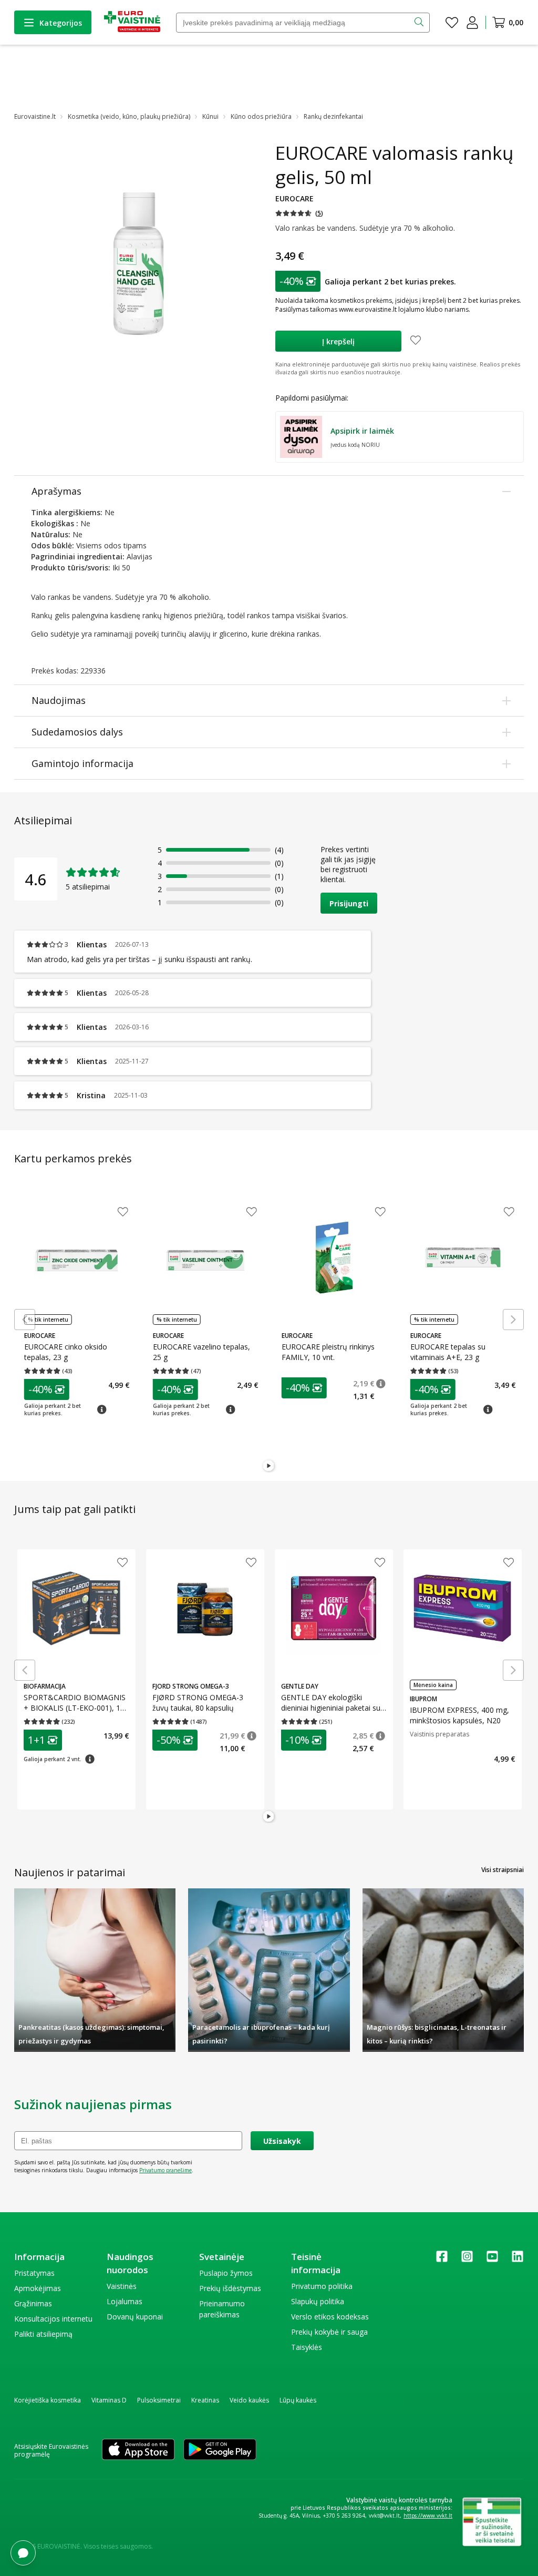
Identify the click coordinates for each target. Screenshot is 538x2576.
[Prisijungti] (472, 23)
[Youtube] (492, 2260)
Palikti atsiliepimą (43, 2334)
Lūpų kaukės (298, 2400)
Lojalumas (125, 2301)
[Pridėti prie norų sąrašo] (416, 341)
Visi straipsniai (503, 1870)
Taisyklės (307, 2347)
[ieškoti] (420, 23)
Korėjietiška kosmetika (48, 2400)
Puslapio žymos (226, 2273)
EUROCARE (294, 198)
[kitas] (513, 1320)
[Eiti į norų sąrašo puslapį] (452, 23)
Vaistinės (122, 2286)
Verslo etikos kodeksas (330, 2317)
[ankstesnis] (25, 1320)
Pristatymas (34, 2273)
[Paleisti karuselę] (269, 1466)
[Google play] (220, 2450)
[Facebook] (442, 2260)
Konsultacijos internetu (53, 2319)
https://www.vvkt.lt (428, 2516)
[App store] (138, 2450)
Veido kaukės (249, 2400)
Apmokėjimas (38, 2288)
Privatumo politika (322, 2286)
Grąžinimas (33, 2303)
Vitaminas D (109, 2400)
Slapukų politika (318, 2301)
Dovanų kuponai (135, 2317)
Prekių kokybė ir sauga (329, 2332)
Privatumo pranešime (165, 2170)
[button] (299, 213)
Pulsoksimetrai (159, 2400)
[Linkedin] (518, 2260)
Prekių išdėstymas (230, 2288)
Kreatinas (205, 2400)
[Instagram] (467, 2260)
